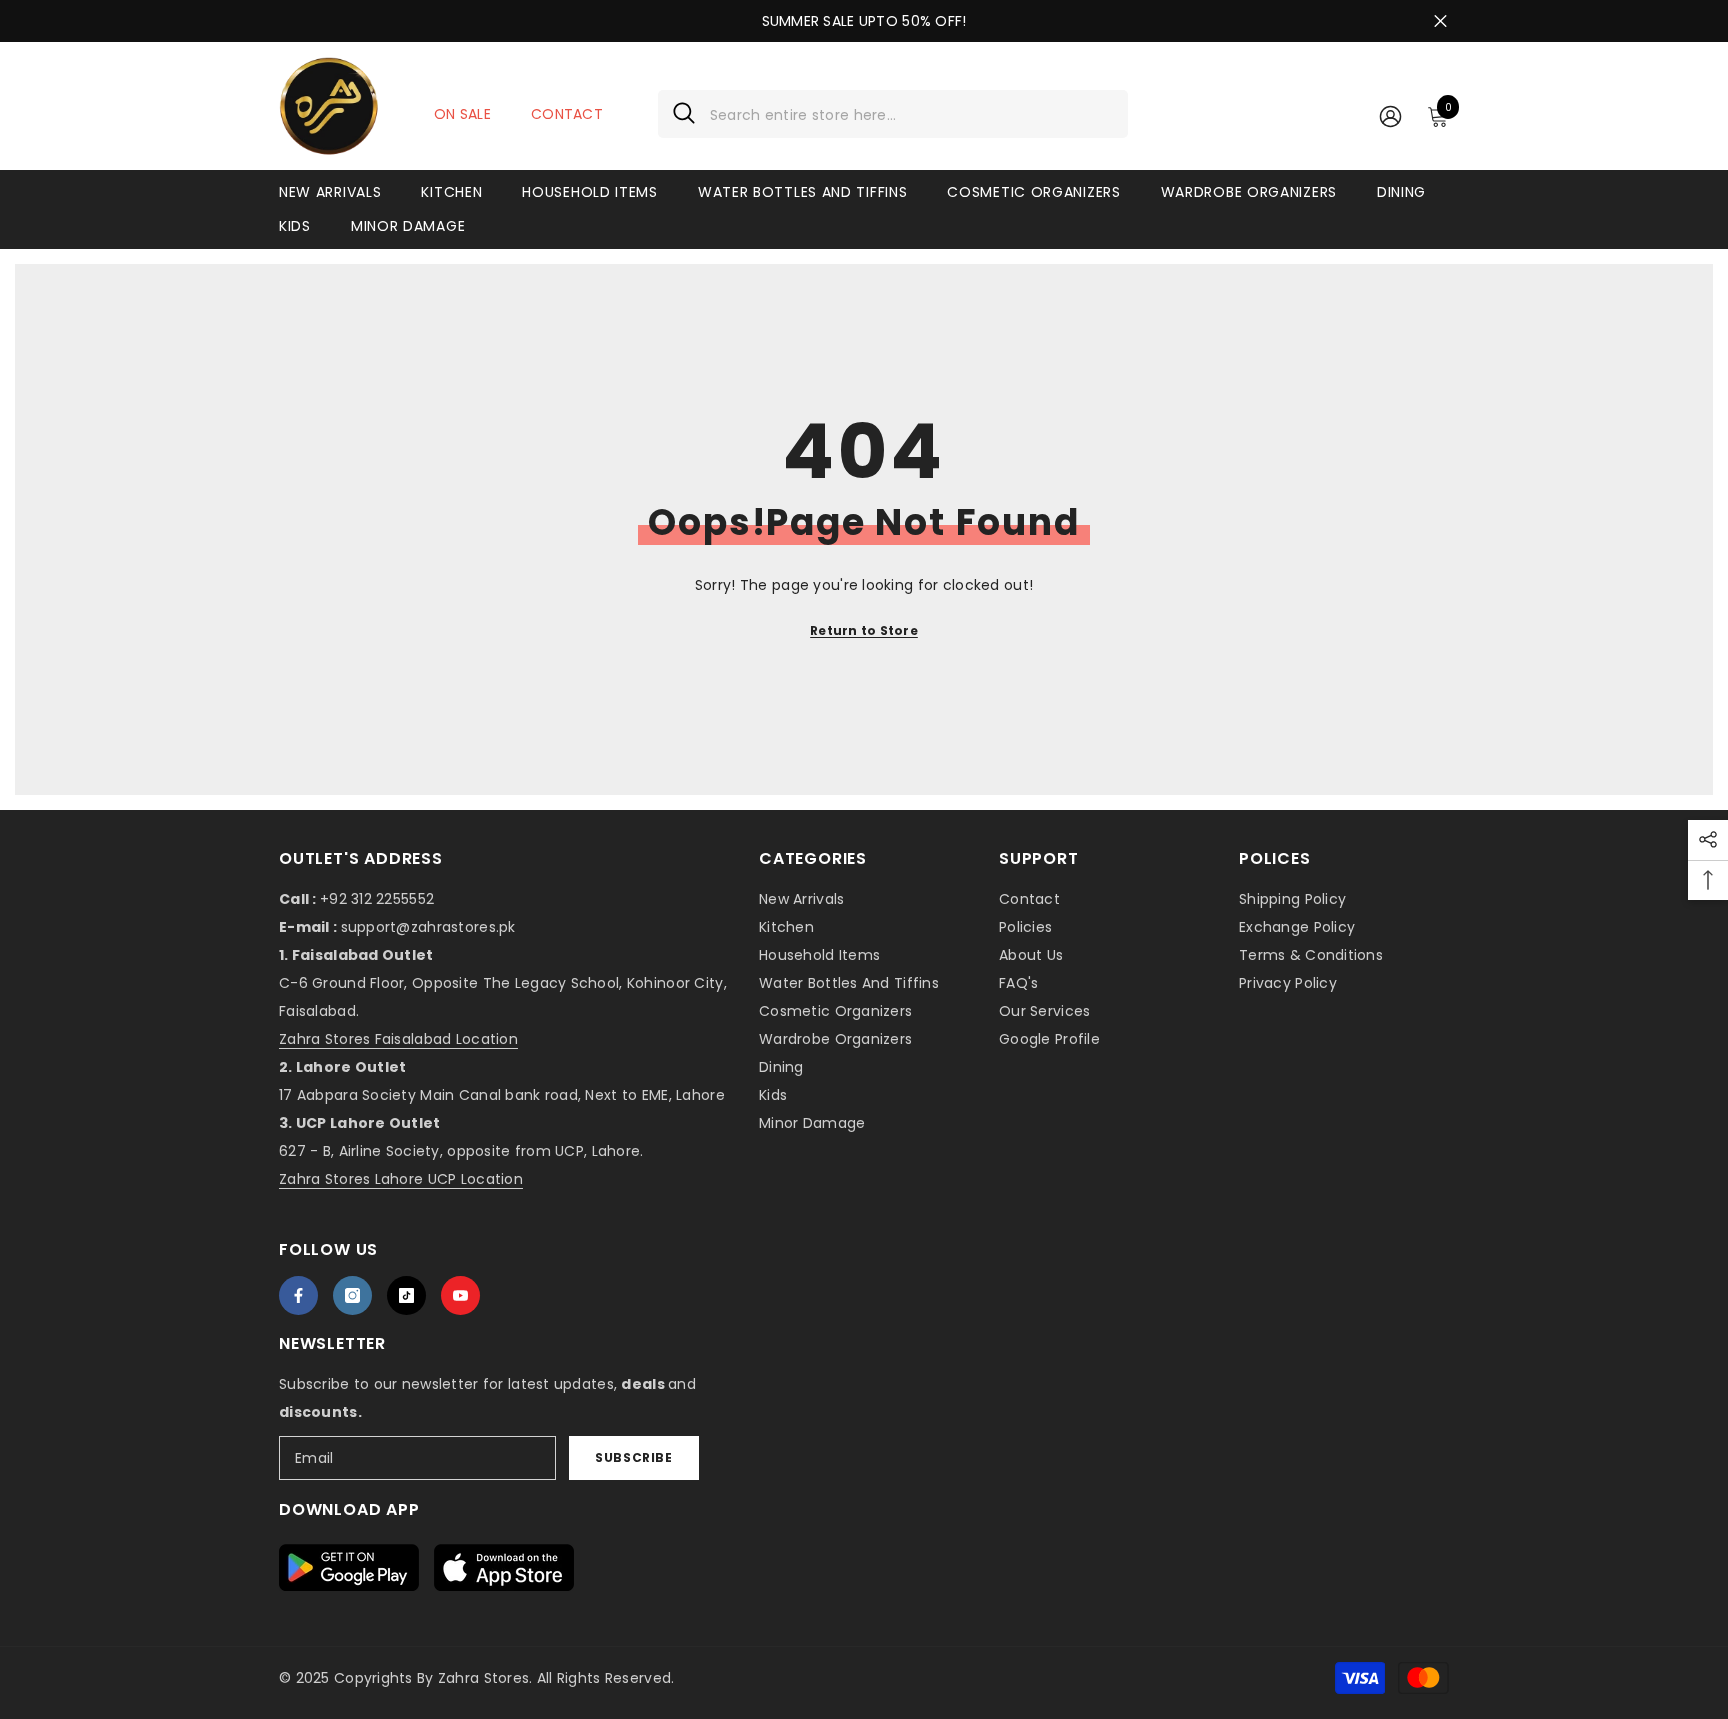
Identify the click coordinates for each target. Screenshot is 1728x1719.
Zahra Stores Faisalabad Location (398, 1039)
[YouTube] (460, 1295)
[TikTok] (406, 1295)
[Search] (893, 114)
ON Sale (462, 114)
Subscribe (633, 1457)
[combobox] (911, 114)
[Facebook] (298, 1295)
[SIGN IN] (1390, 115)
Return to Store (864, 630)
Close (1440, 21)
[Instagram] (352, 1295)
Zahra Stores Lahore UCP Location (401, 1179)
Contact (567, 114)
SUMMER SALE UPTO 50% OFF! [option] (864, 21)
